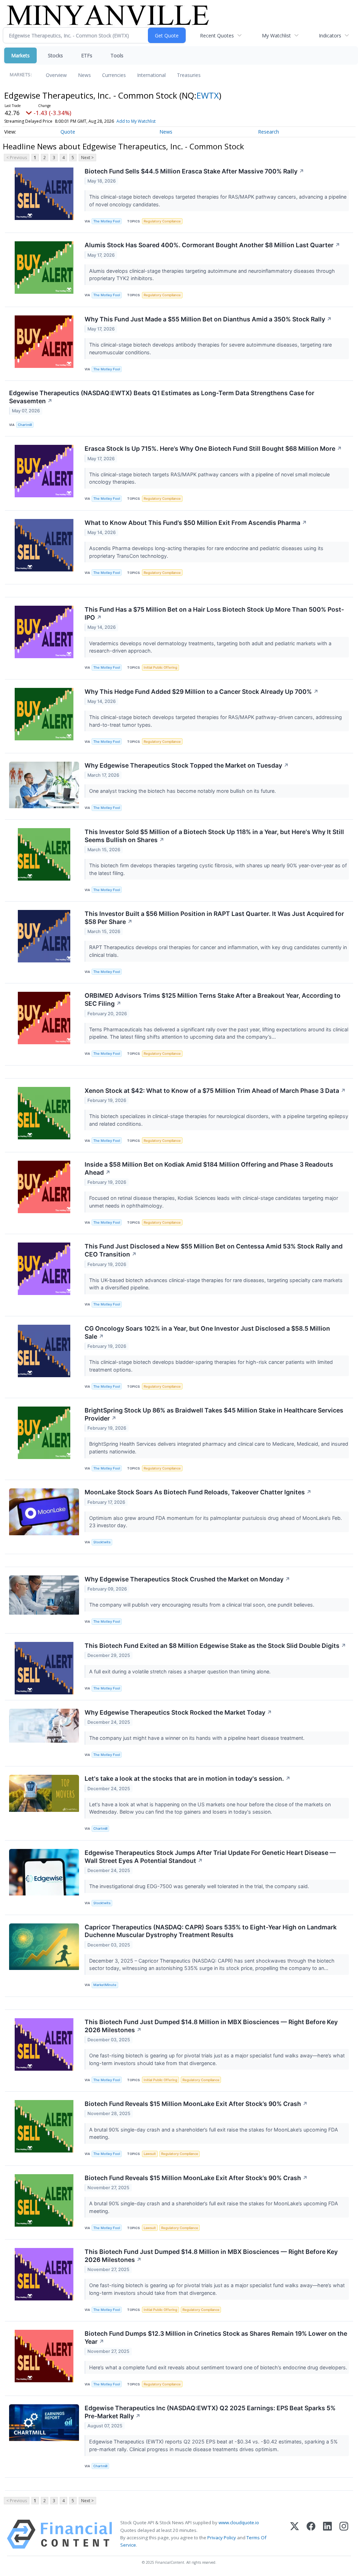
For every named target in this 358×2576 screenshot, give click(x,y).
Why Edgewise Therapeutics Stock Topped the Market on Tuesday (187, 765)
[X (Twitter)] (295, 2534)
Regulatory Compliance (162, 221)
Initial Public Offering (160, 667)
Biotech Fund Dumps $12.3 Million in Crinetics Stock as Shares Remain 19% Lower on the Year (216, 2337)
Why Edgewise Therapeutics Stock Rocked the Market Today (178, 1712)
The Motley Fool (107, 221)
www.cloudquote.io (239, 2522)
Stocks (55, 55)
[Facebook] (311, 2534)
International (151, 75)
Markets (20, 55)
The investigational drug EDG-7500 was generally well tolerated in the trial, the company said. (200, 1886)
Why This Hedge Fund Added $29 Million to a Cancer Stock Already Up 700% (202, 692)
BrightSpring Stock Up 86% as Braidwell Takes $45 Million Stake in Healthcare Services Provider (214, 1414)
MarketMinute (105, 1985)
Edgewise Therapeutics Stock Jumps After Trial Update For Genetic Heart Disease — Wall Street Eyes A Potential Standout (210, 1857)
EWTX (208, 95)
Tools (117, 55)
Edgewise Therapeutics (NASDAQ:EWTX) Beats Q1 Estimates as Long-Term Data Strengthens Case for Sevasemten (162, 397)
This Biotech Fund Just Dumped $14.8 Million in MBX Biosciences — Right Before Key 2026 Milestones (211, 2026)
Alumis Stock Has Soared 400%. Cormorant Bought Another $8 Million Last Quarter (212, 245)
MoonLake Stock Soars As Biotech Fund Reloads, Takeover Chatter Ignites (198, 1492)
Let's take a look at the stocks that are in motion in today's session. (188, 1778)
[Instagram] (344, 2534)
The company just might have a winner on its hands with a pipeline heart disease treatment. (198, 1738)
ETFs (87, 55)
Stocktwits (102, 1542)
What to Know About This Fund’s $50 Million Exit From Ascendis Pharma (196, 523)
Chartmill (25, 425)
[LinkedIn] (327, 2534)
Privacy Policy (222, 2538)
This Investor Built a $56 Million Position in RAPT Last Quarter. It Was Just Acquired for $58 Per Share (214, 918)
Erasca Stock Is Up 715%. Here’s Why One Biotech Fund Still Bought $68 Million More (213, 449)
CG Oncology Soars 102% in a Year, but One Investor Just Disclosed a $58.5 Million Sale (207, 1332)
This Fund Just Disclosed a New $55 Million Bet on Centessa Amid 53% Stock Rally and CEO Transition (214, 1250)
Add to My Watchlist (136, 121)
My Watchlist (276, 35)
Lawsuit (150, 2154)
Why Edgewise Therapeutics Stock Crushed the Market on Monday (187, 1579)
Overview (56, 75)
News (84, 75)
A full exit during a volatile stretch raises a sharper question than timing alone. (181, 1671)
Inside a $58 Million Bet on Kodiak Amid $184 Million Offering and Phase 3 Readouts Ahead (209, 1168)
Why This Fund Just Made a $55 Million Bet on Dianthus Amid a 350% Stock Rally (208, 319)
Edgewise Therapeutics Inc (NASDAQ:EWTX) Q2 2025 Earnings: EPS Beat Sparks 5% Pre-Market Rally (210, 2412)
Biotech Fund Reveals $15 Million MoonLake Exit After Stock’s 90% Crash (196, 2104)
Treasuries (189, 75)
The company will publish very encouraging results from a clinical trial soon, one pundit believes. (202, 1605)
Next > (87, 158)
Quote (68, 132)
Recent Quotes (217, 35)
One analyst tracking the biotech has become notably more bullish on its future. (183, 791)
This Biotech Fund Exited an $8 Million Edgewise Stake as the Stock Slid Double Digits (215, 1646)
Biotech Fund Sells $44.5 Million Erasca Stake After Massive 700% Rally (194, 171)
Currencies (114, 75)
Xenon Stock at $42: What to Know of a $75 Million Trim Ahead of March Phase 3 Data (215, 1091)
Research (268, 132)
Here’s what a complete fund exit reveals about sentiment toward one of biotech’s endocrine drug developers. (219, 2367)
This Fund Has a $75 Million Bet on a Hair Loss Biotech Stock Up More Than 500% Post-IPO (214, 613)
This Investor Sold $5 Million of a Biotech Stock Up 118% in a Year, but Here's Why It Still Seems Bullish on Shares (214, 836)
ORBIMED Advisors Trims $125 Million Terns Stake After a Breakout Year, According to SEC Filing (213, 999)
